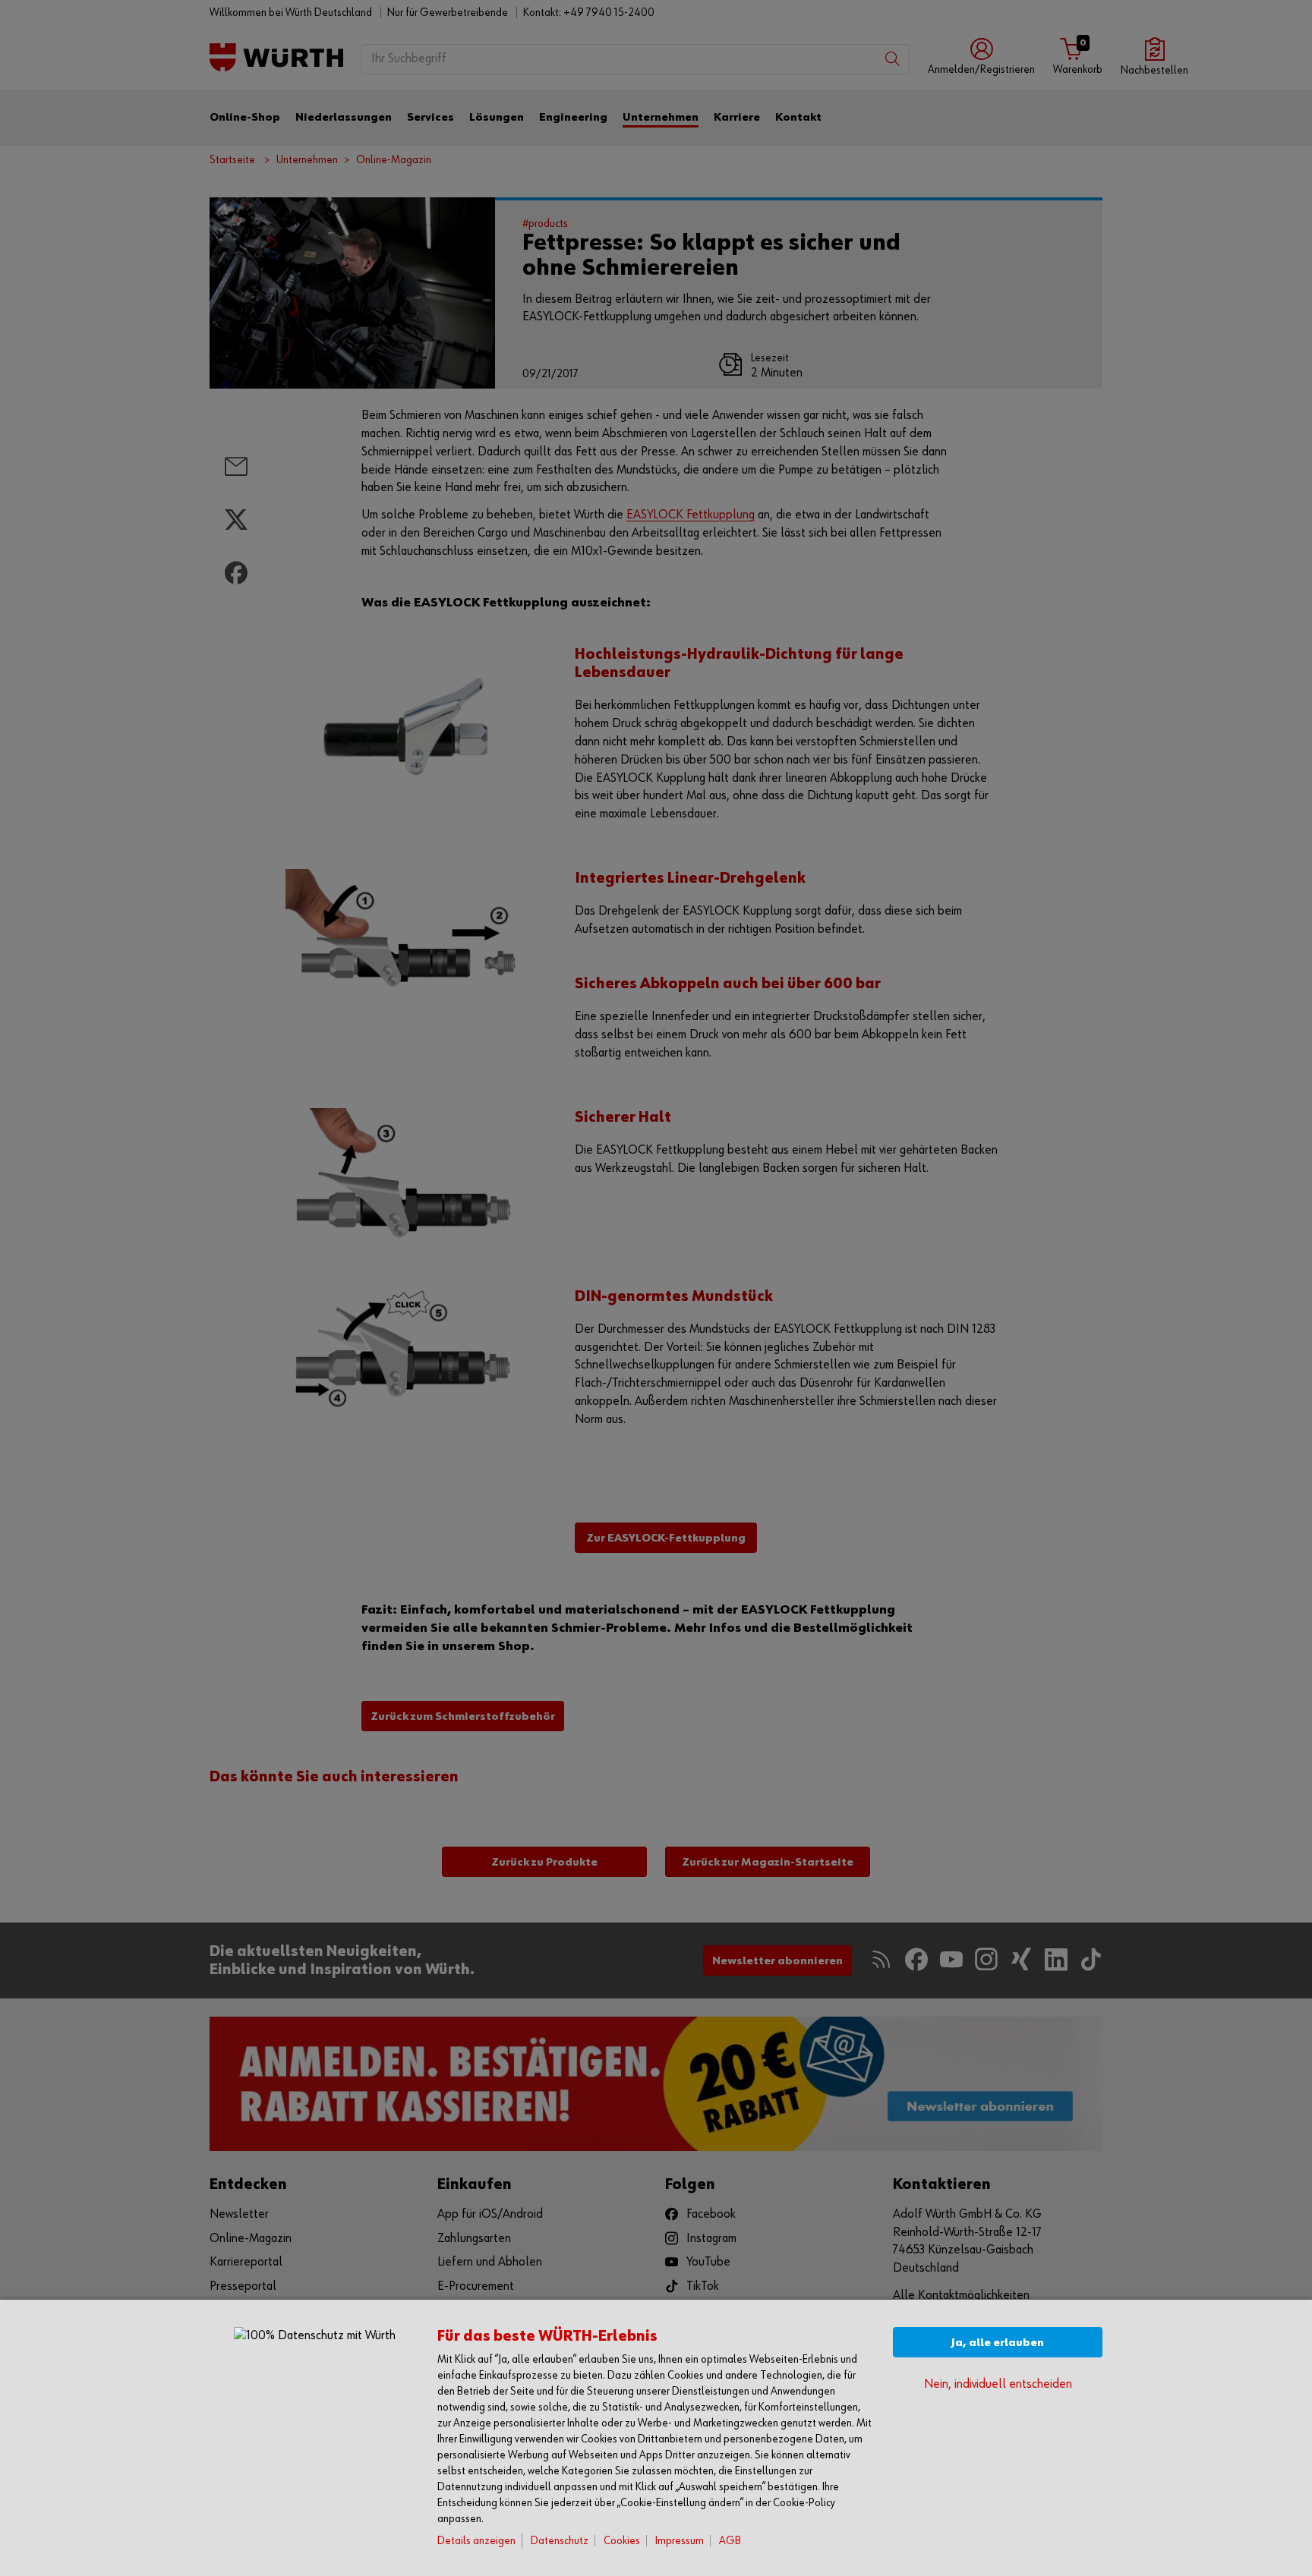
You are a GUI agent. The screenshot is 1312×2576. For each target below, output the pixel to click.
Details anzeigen (476, 2541)
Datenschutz (560, 2541)
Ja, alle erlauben (998, 2343)
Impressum (680, 2541)
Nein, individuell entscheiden (998, 2384)
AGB (730, 2541)
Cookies (622, 2541)
